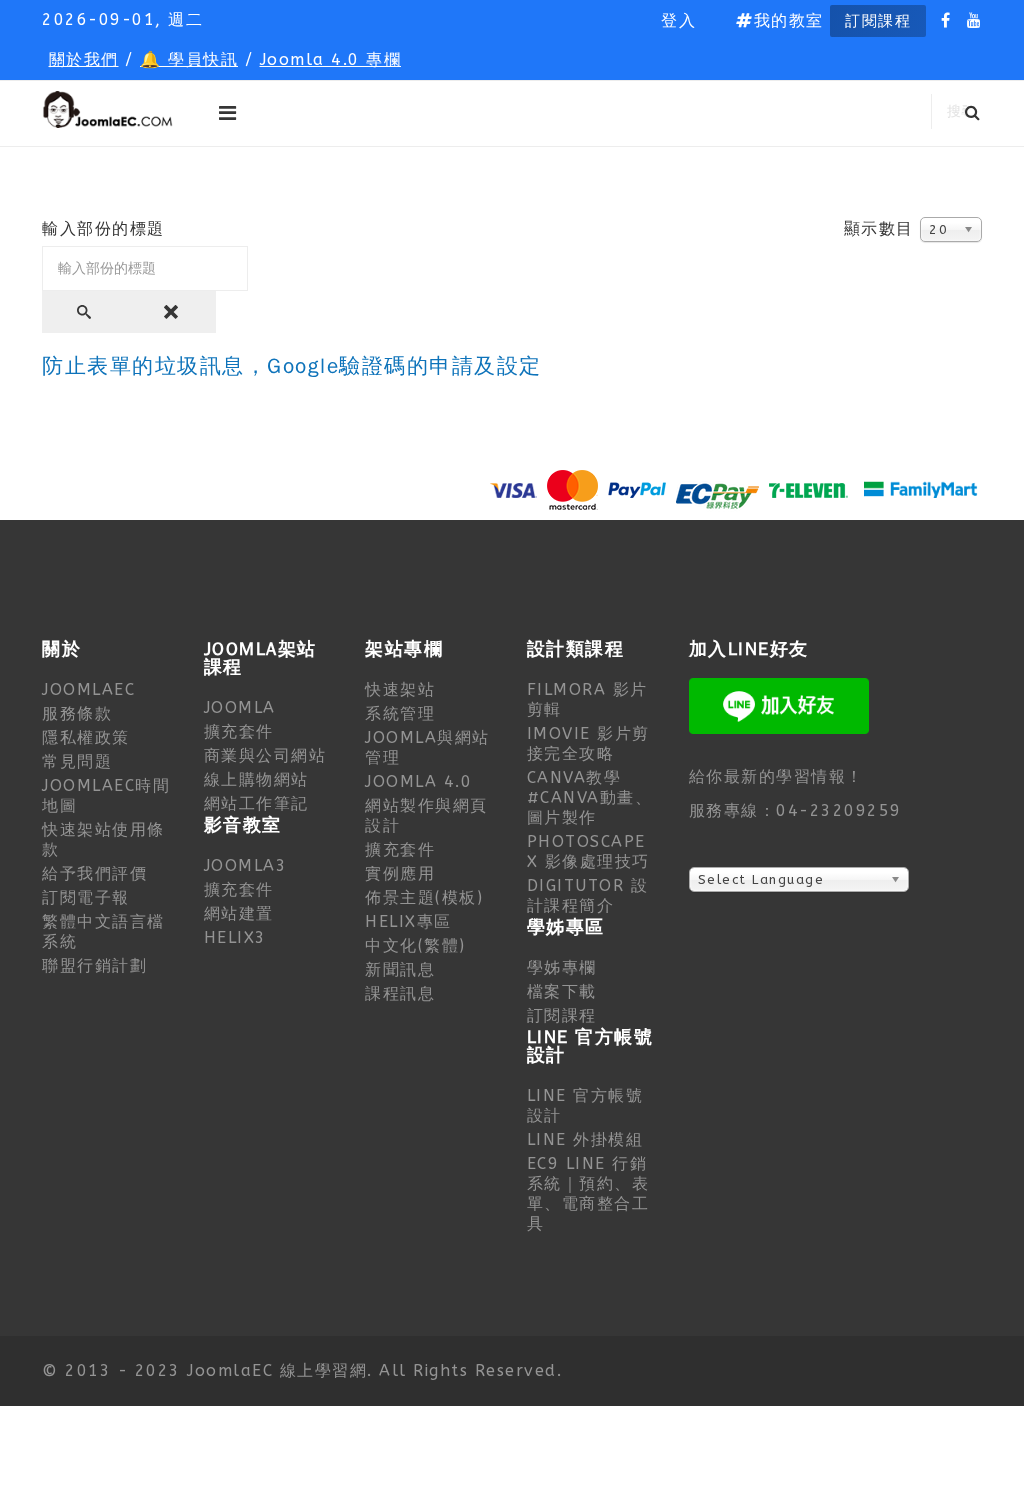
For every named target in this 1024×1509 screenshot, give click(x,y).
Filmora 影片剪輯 (587, 699)
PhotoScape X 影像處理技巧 (588, 851)
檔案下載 (562, 991)
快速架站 (400, 689)
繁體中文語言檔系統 (103, 931)
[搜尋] (86, 312)
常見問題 (77, 761)
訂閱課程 (878, 21)
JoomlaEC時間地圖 (106, 795)
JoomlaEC (88, 689)
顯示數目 (879, 228)
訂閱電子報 (86, 897)
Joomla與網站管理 (427, 747)
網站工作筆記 (256, 803)
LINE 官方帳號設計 (585, 1105)
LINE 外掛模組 (585, 1139)
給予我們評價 (94, 873)
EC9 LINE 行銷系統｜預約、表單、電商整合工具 (588, 1193)
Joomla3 (246, 865)
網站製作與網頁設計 (426, 815)
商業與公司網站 (265, 755)
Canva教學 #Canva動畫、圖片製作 (590, 797)
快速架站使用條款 (103, 839)
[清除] (173, 312)
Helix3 (235, 937)
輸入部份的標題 (106, 228)
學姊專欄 (562, 967)
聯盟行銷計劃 (94, 965)
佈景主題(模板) (424, 897)
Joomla (240, 707)
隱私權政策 (86, 737)
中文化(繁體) (415, 945)
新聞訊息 (400, 969)
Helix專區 (408, 921)
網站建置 (239, 913)
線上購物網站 (256, 779)
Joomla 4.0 (418, 781)
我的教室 (789, 20)
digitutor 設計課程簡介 (588, 895)
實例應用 (400, 873)
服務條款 (77, 713)
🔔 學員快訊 (189, 59)
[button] (678, 21)
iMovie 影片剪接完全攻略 (588, 743)
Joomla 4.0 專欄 (331, 59)
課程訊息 (400, 993)
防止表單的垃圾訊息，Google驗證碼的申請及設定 (292, 366)
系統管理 (400, 713)
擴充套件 (239, 731)
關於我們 (84, 59)
